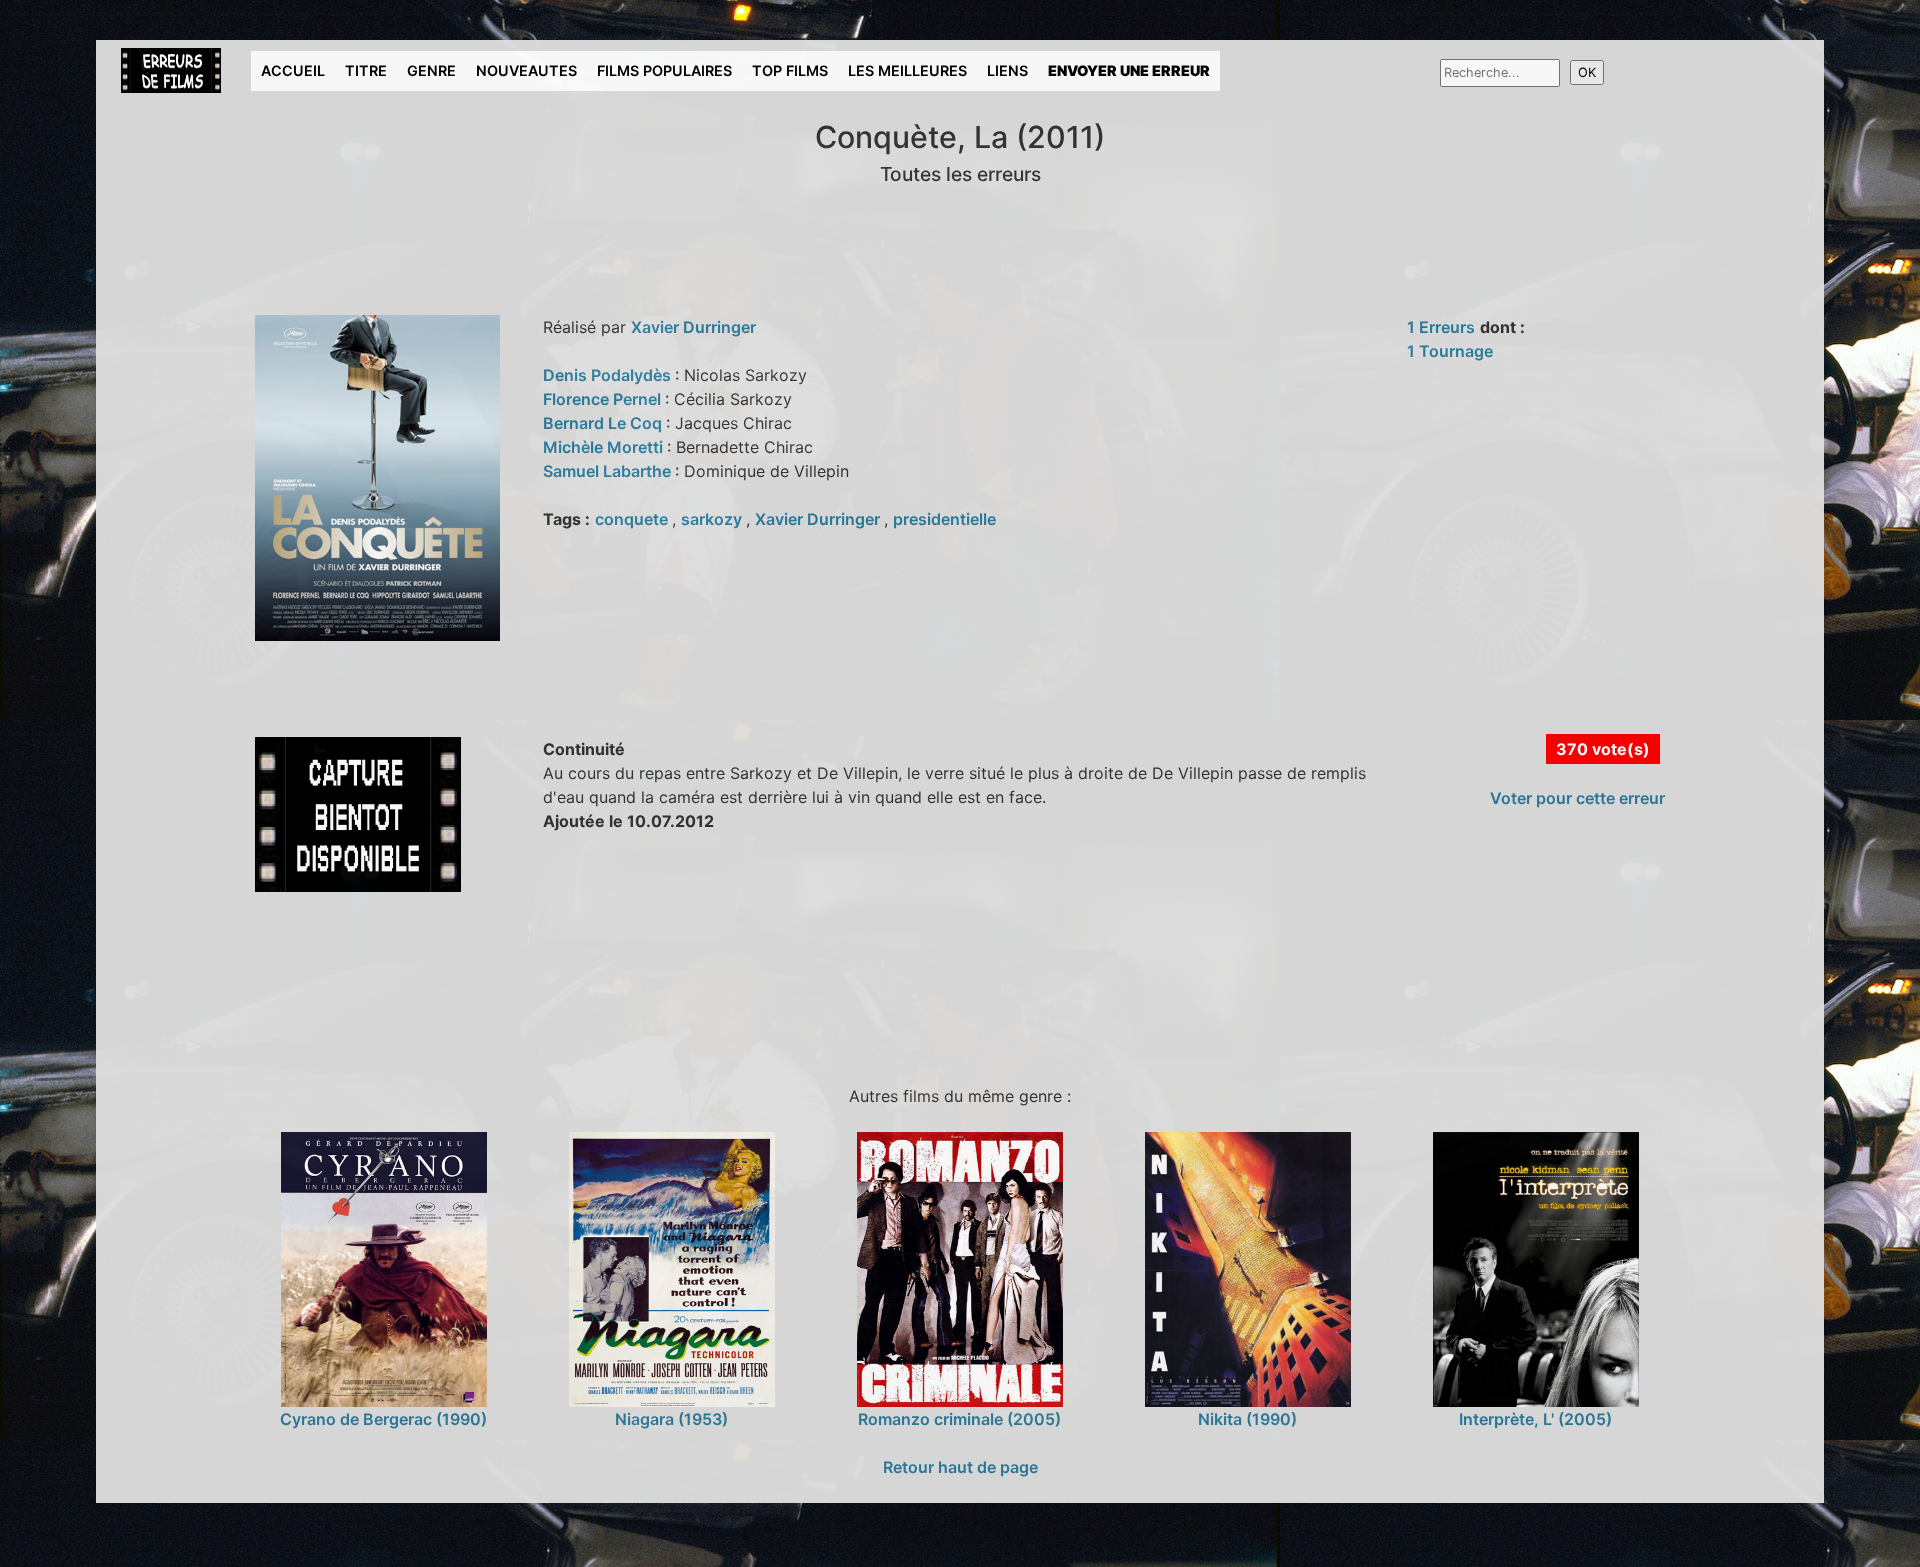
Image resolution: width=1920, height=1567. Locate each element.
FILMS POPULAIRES (664, 70)
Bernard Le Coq (604, 423)
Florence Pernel (604, 399)
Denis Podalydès (609, 375)
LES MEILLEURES (907, 70)
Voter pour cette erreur (1577, 798)
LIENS (1007, 70)
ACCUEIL (293, 70)
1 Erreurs (1441, 327)
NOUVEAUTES (526, 70)
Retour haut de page (960, 1467)
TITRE (366, 70)
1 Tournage (1450, 351)
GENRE (431, 70)
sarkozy (713, 519)
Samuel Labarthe (609, 471)
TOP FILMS (790, 70)
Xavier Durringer (693, 327)
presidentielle (944, 519)
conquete (633, 519)
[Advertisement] (475, 985)
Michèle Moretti (605, 447)
